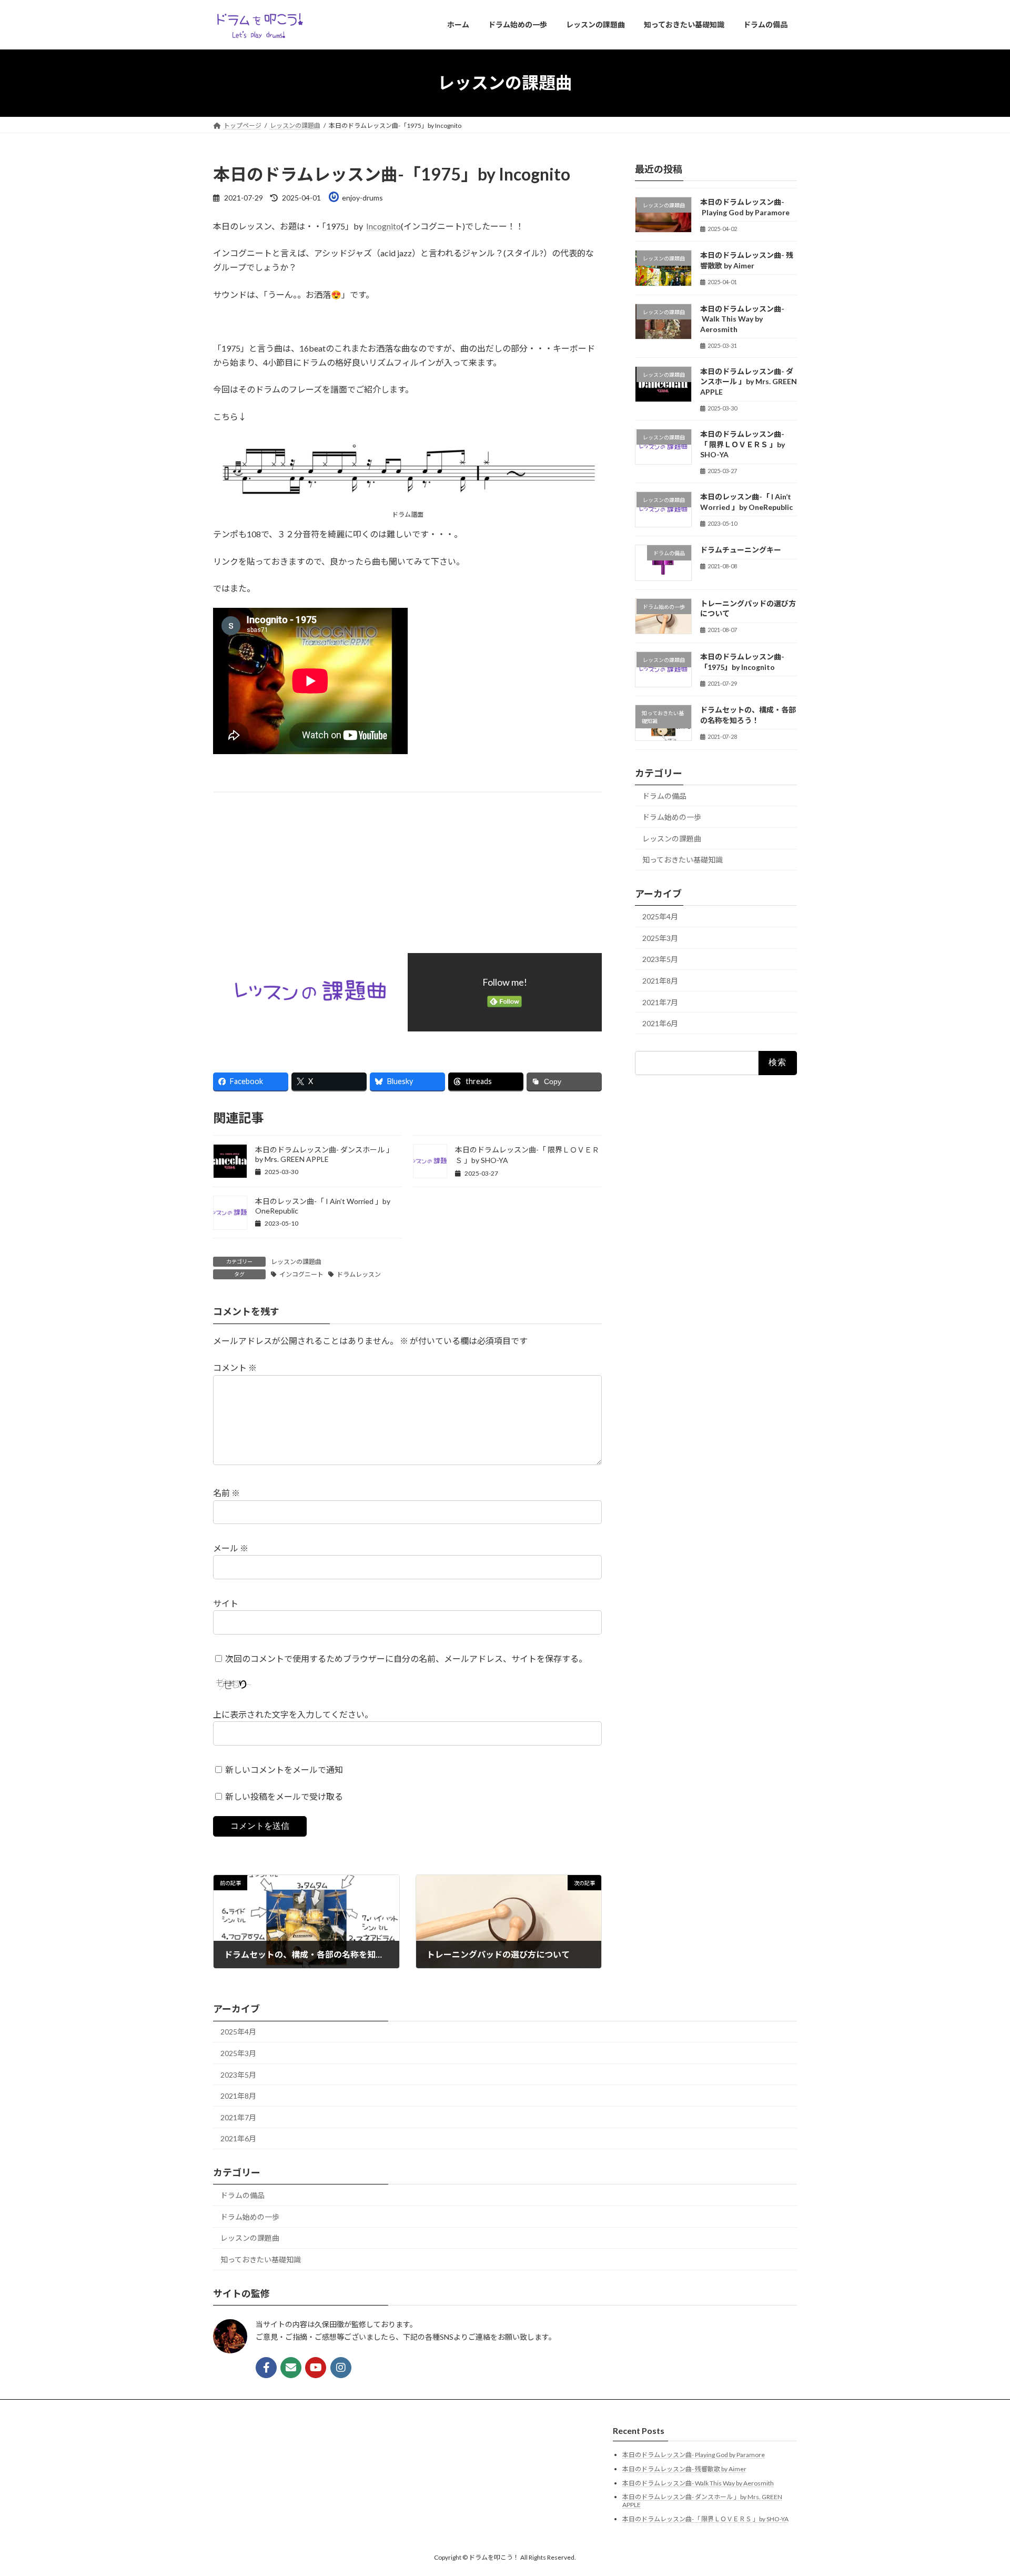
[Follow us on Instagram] (341, 2368)
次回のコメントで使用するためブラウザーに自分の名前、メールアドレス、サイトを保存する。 (406, 1658)
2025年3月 (660, 938)
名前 (226, 1493)
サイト (226, 1603)
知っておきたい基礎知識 (683, 860)
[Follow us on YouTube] (316, 2368)
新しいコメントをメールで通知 (284, 1770)
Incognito (383, 226)
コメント (235, 1367)
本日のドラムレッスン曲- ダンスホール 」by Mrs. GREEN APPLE (324, 1154)
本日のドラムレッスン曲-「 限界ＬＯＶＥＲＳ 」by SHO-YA (743, 444)
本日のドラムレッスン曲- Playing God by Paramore (694, 2455)
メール (231, 1548)
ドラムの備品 (664, 795)
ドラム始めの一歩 (672, 817)
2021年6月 (660, 1023)
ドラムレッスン (359, 1274)
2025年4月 (660, 916)
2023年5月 (660, 959)
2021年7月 (660, 1002)
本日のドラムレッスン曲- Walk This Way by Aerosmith (742, 318)
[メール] (291, 2368)
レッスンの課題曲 (296, 1262)
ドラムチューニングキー (741, 550)
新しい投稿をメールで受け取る (284, 1796)
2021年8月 (660, 981)
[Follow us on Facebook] (266, 2368)
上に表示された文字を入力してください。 (293, 1714)
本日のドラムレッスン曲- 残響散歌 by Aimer (684, 2469)
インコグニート (301, 1274)
